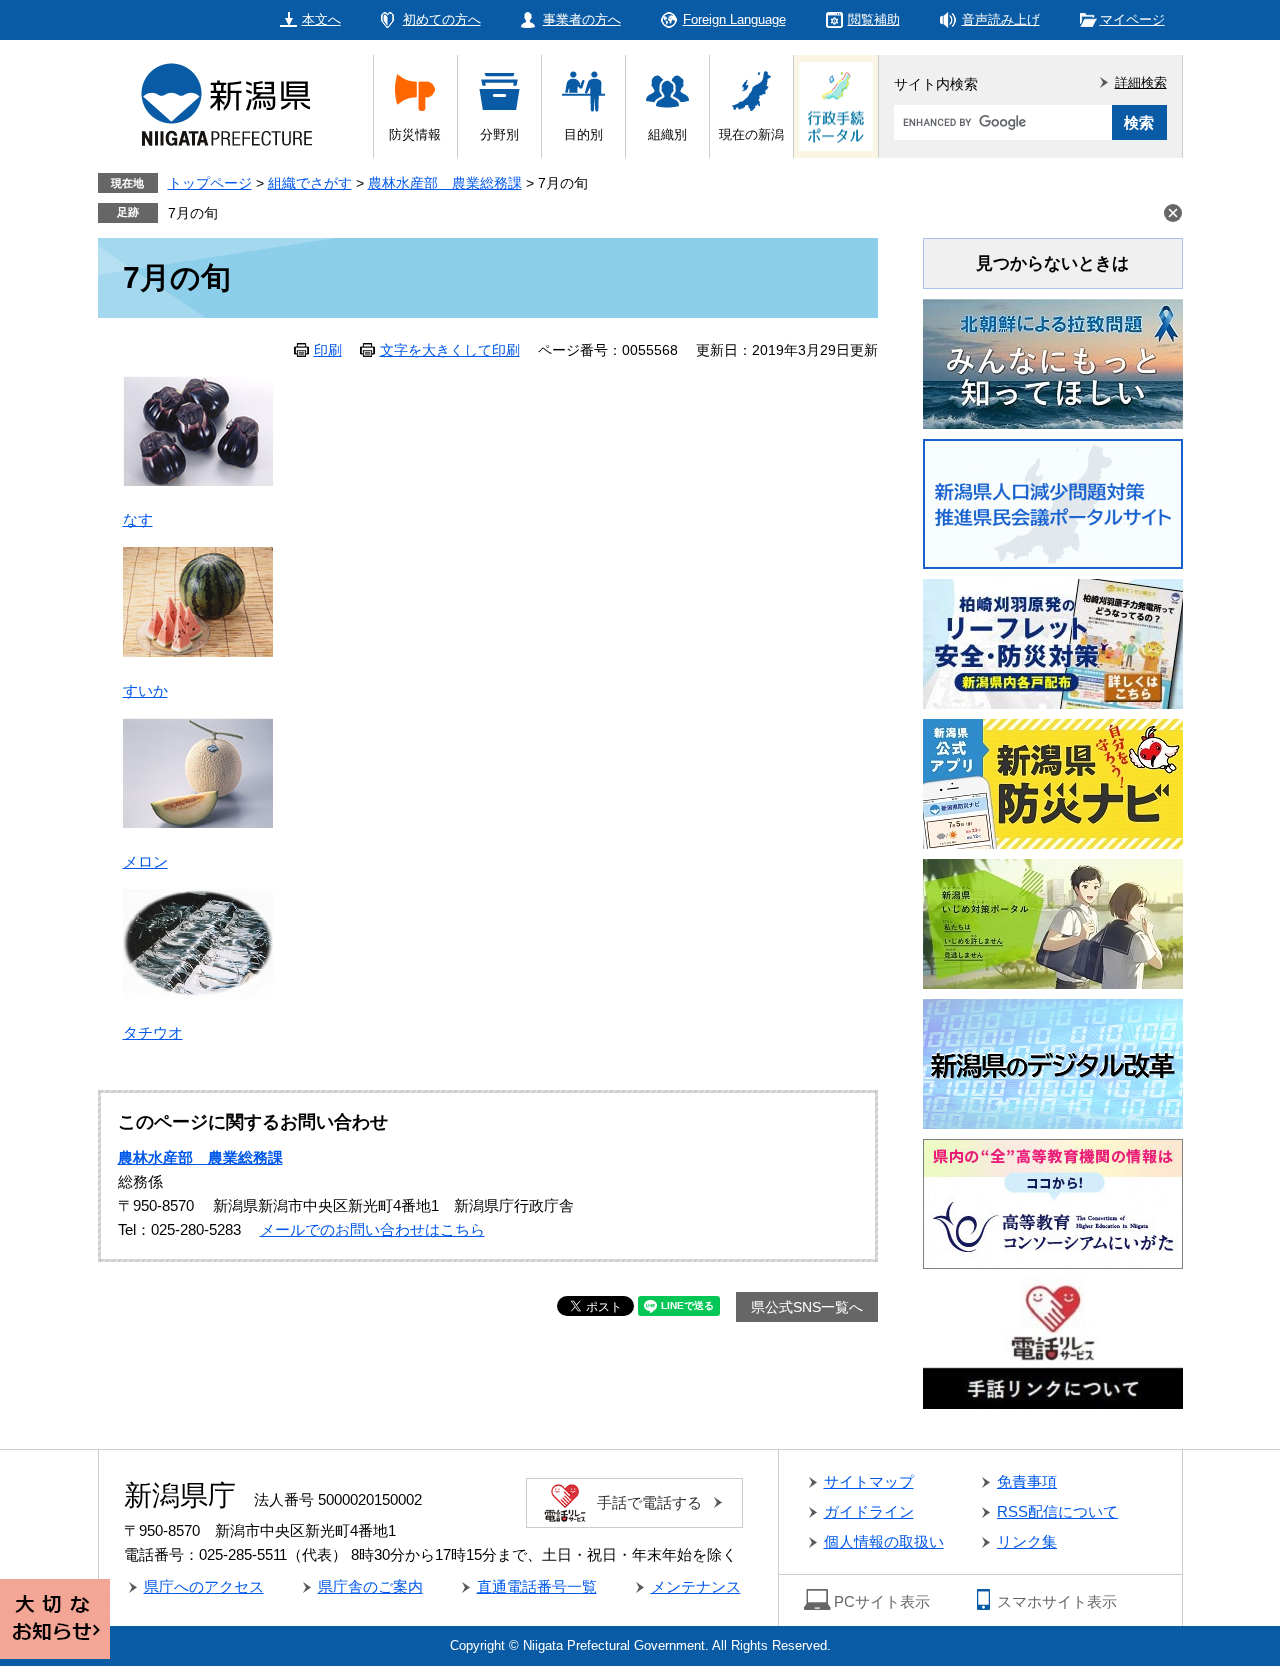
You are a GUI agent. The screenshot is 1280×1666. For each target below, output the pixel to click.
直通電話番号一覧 (537, 1586)
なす (138, 519)
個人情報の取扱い (884, 1541)
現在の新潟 (751, 134)
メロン (145, 861)
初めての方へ (442, 19)
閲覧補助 (874, 19)
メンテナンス (696, 1586)
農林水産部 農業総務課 (445, 183)
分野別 (499, 134)
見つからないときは (1052, 263)
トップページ (210, 183)
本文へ (321, 19)
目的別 (583, 134)
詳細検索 (1141, 82)
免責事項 (1027, 1481)
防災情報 (415, 134)
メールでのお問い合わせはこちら (372, 1229)
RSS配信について (1057, 1511)
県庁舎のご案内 (370, 1586)
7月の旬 (193, 213)
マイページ (1132, 19)
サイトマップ (869, 1481)
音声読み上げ (1001, 19)
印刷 (328, 350)
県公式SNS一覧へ (807, 1307)
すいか (145, 690)
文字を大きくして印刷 (450, 350)
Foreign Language (734, 19)
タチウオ (153, 1032)
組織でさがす (310, 183)
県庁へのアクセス (204, 1586)
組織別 (667, 134)
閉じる (1173, 213)
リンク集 (1027, 1541)
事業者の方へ (582, 19)
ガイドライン (869, 1511)
